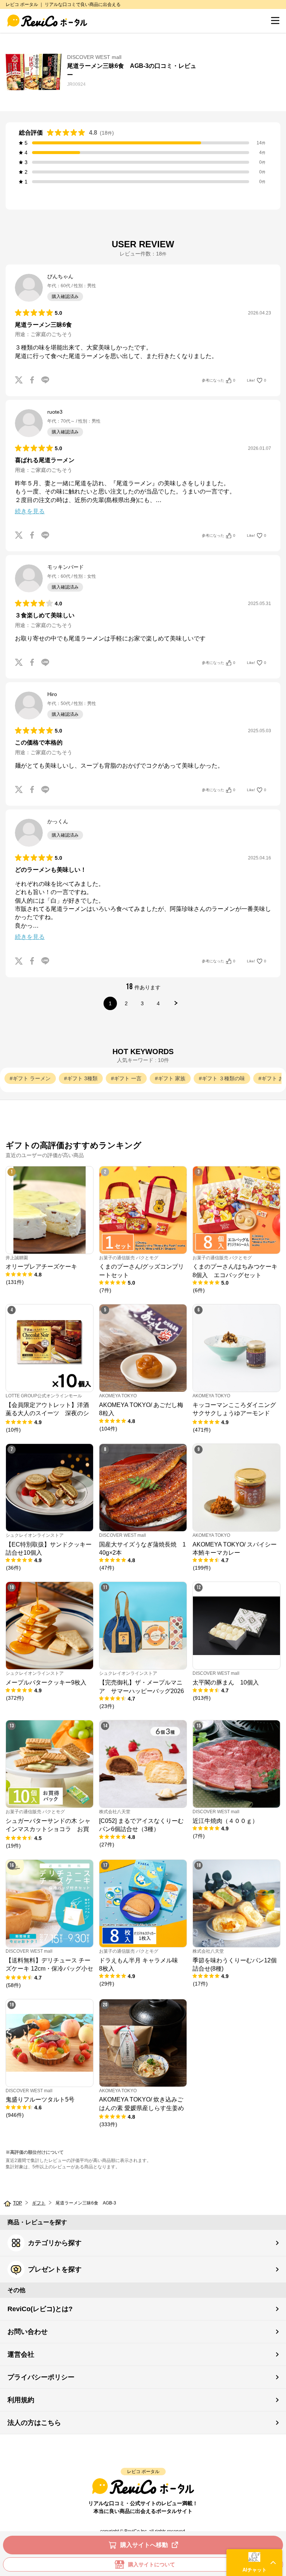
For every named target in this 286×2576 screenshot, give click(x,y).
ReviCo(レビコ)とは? (40, 2309)
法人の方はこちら (34, 2423)
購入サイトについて (152, 2564)
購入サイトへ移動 (144, 2545)
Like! (257, 380)
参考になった (219, 380)
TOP (18, 2203)
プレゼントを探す (55, 2269)
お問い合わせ (28, 2332)
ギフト (39, 2203)
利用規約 (21, 2400)
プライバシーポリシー (41, 2377)
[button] (254, 2563)
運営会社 (21, 2354)
